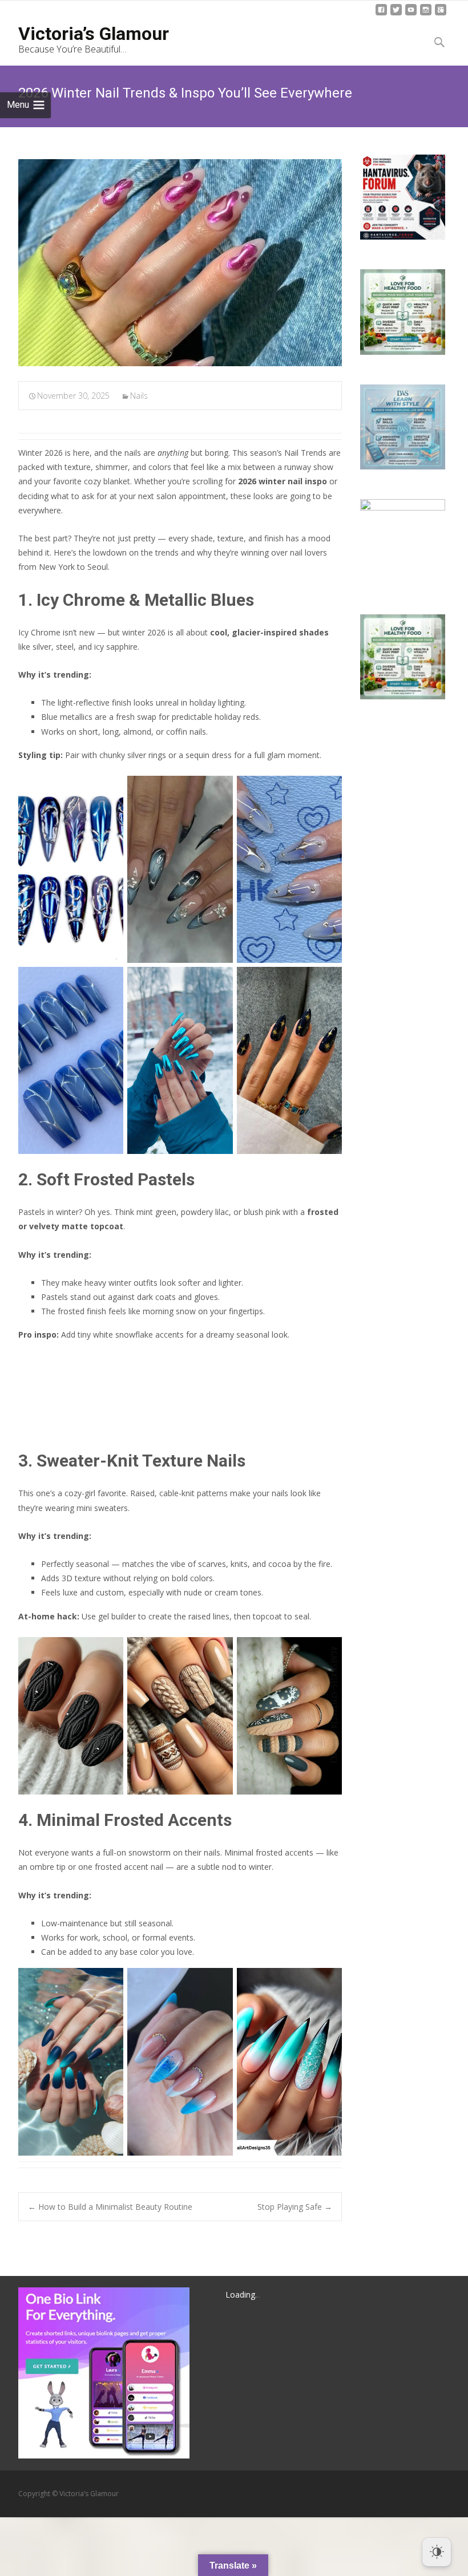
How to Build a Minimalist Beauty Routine (110, 2207)
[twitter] (396, 14)
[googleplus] (441, 14)
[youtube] (411, 14)
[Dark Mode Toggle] (437, 2552)
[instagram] (426, 14)
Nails (139, 396)
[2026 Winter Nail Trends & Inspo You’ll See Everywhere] (180, 263)
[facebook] (381, 14)
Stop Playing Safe (295, 2207)
